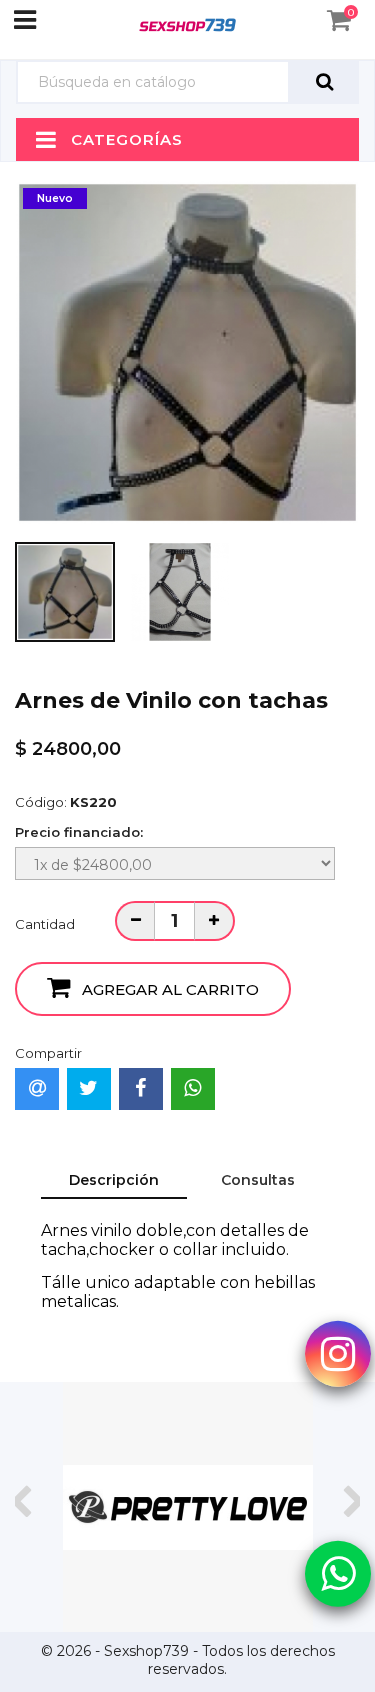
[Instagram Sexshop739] (338, 1352)
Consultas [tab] (258, 1180)
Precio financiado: (79, 832)
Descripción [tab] (114, 1180)
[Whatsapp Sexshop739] (338, 1572)
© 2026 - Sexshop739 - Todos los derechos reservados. (188, 1660)
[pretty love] (187, 1507)
